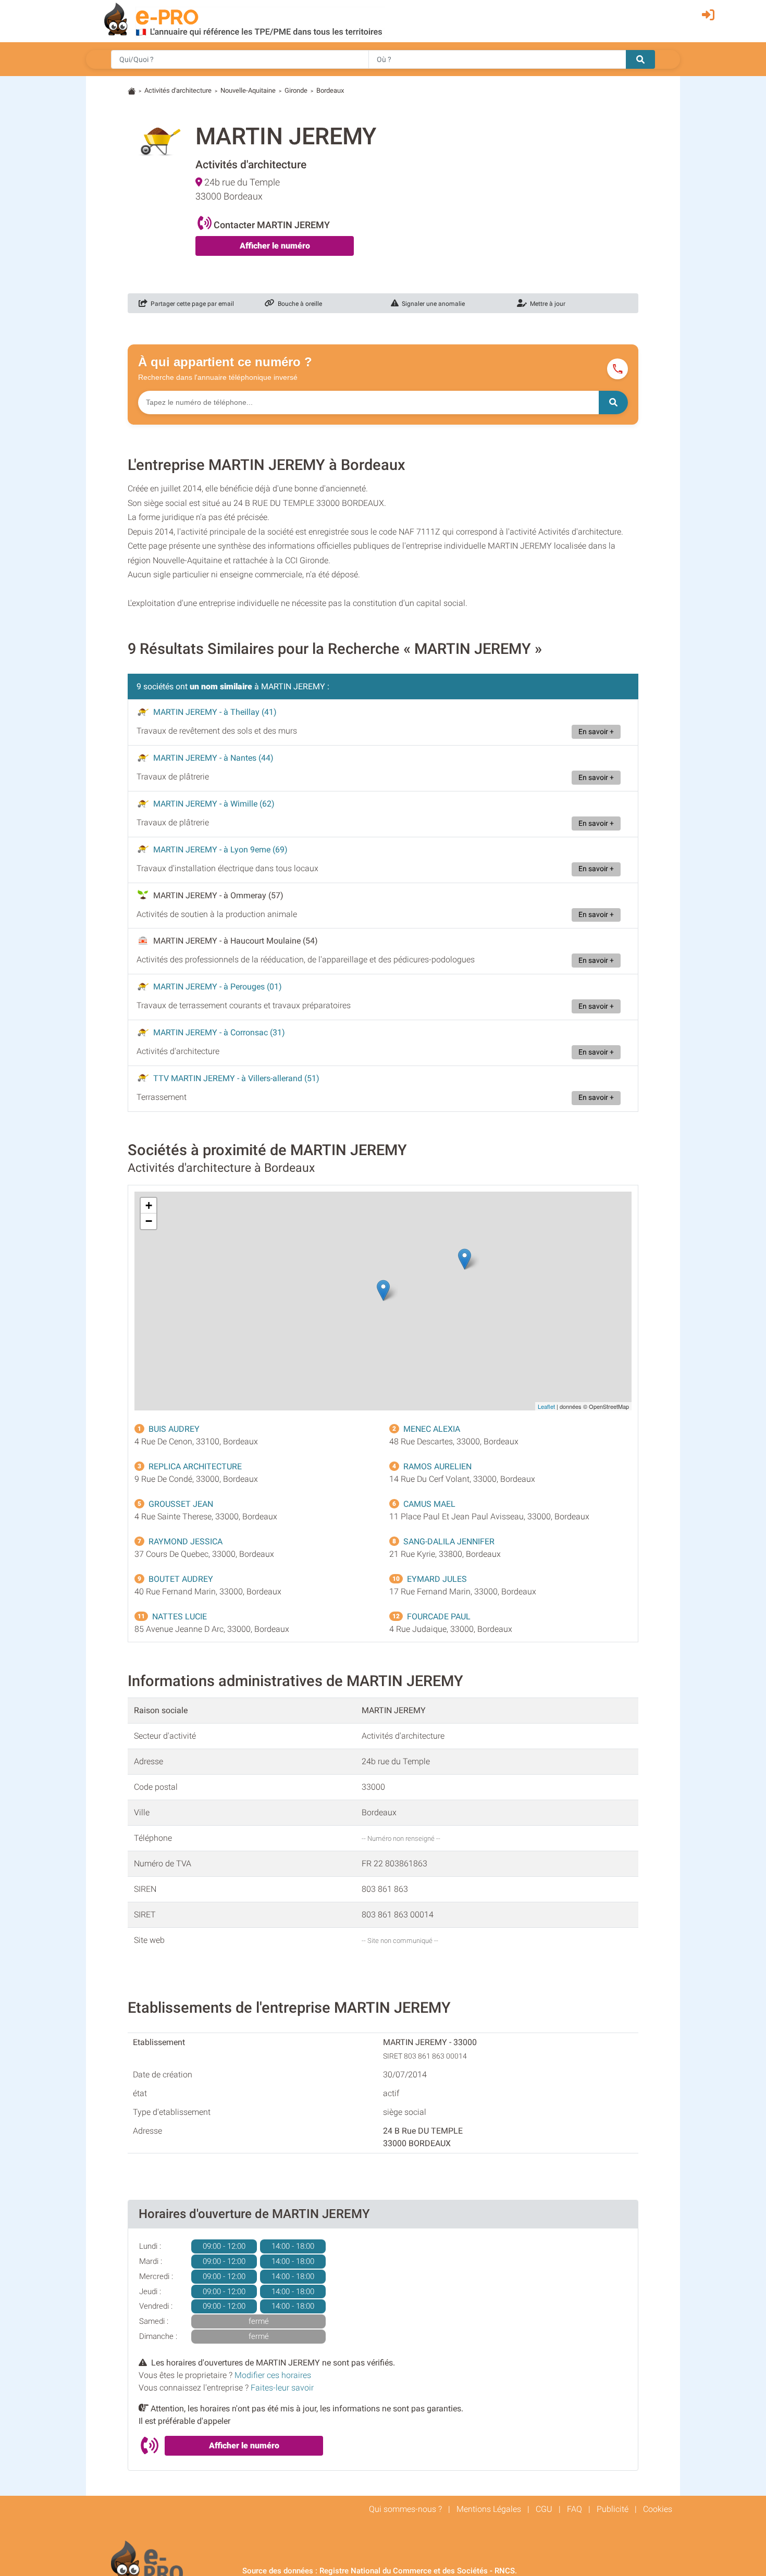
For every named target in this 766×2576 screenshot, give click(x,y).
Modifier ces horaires (273, 2375)
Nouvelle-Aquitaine (248, 90)
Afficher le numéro (275, 246)
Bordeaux (330, 90)
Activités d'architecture (178, 90)
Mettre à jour (546, 304)
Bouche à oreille (298, 304)
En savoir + (596, 732)
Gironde (296, 90)
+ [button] (149, 1205)
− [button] (149, 1221)
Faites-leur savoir (282, 2388)
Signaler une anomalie (432, 304)
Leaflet (546, 1406)
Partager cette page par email (191, 304)
